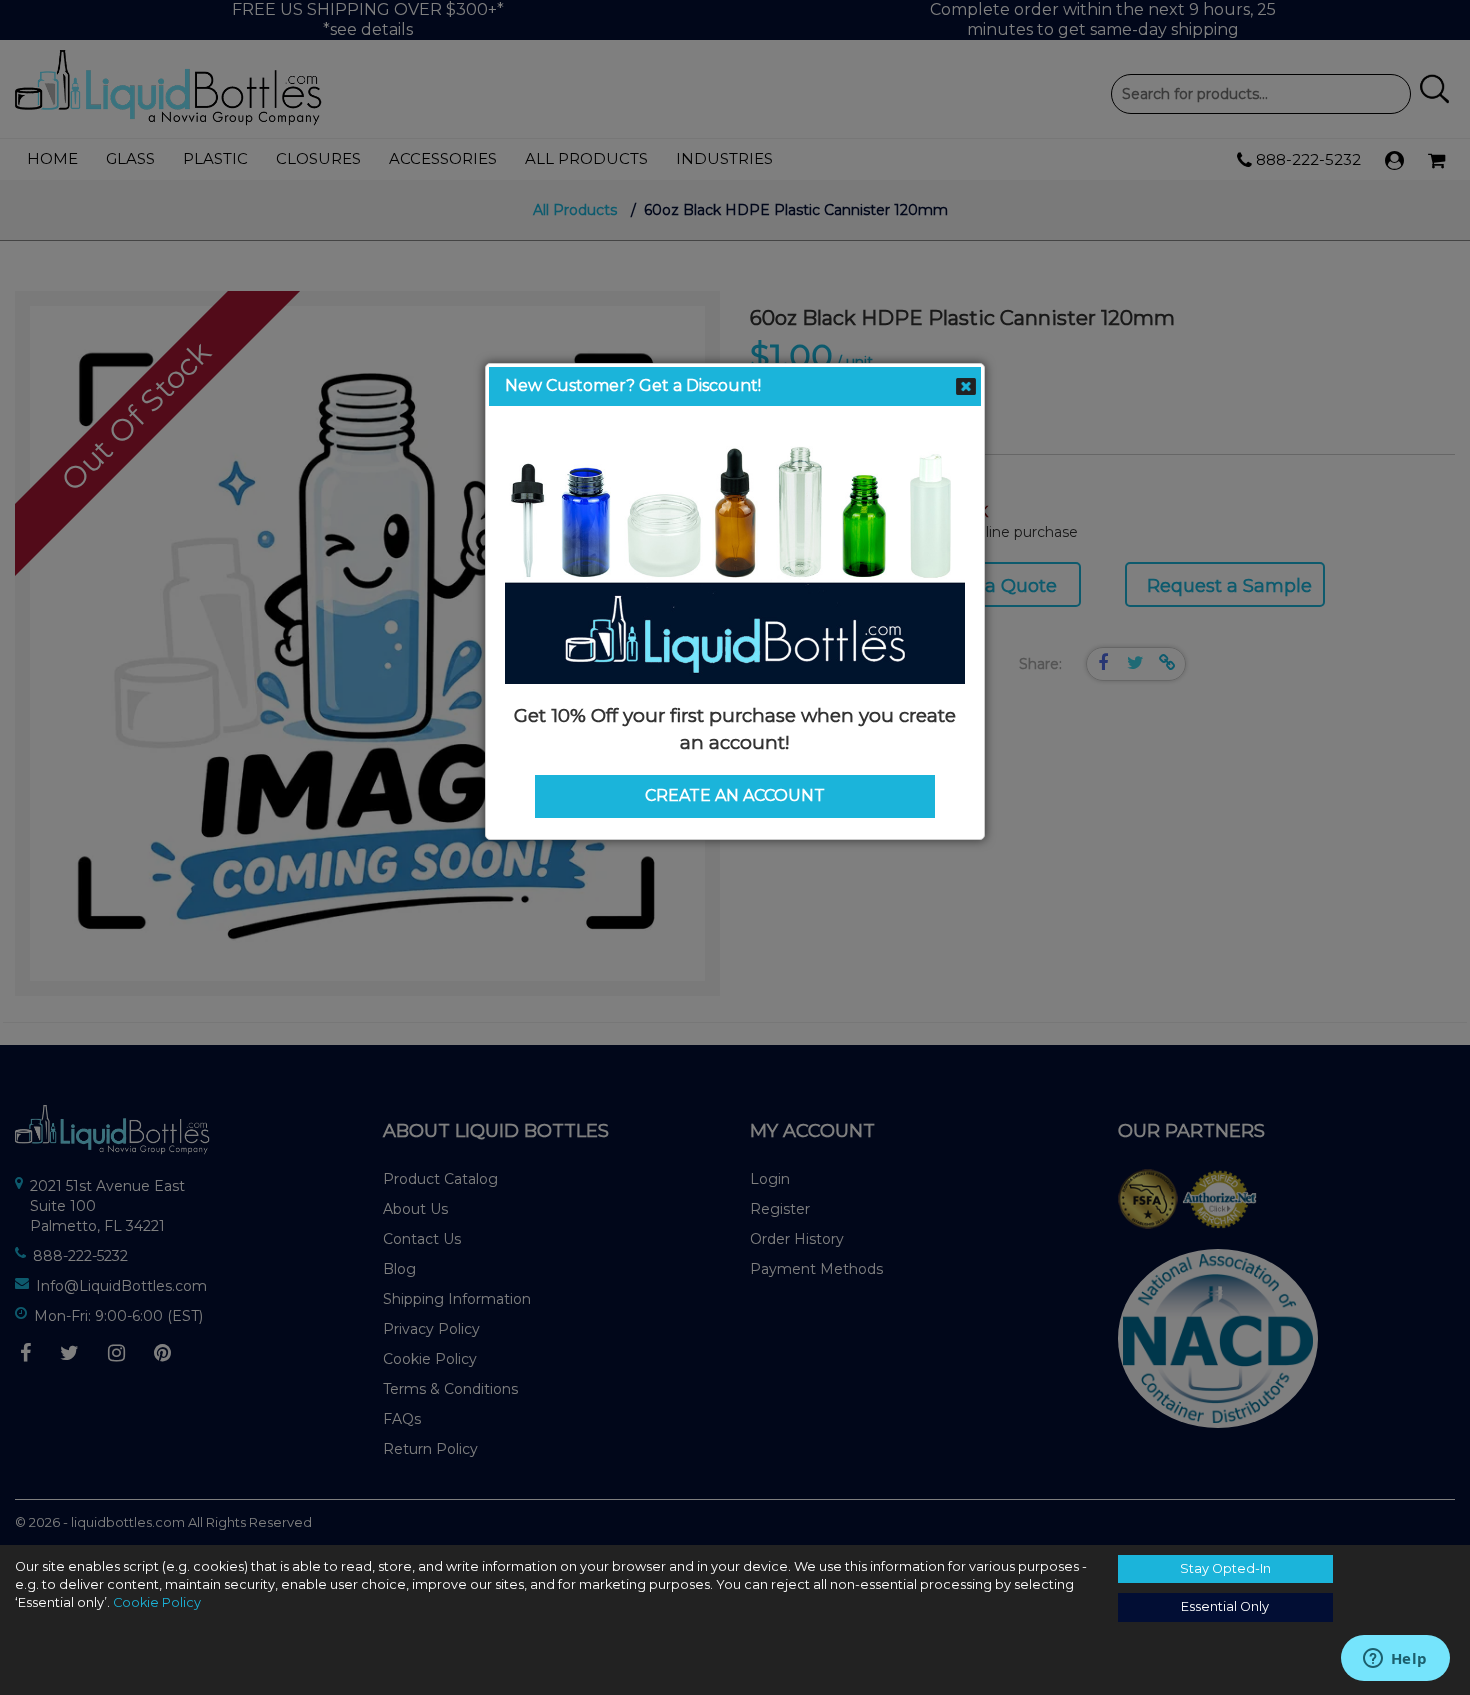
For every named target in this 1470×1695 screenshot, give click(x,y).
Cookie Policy (157, 1602)
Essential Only (1225, 1606)
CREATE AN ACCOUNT (735, 795)
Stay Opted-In (1225, 1568)
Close (966, 387)
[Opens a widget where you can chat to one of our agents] (1395, 1660)
